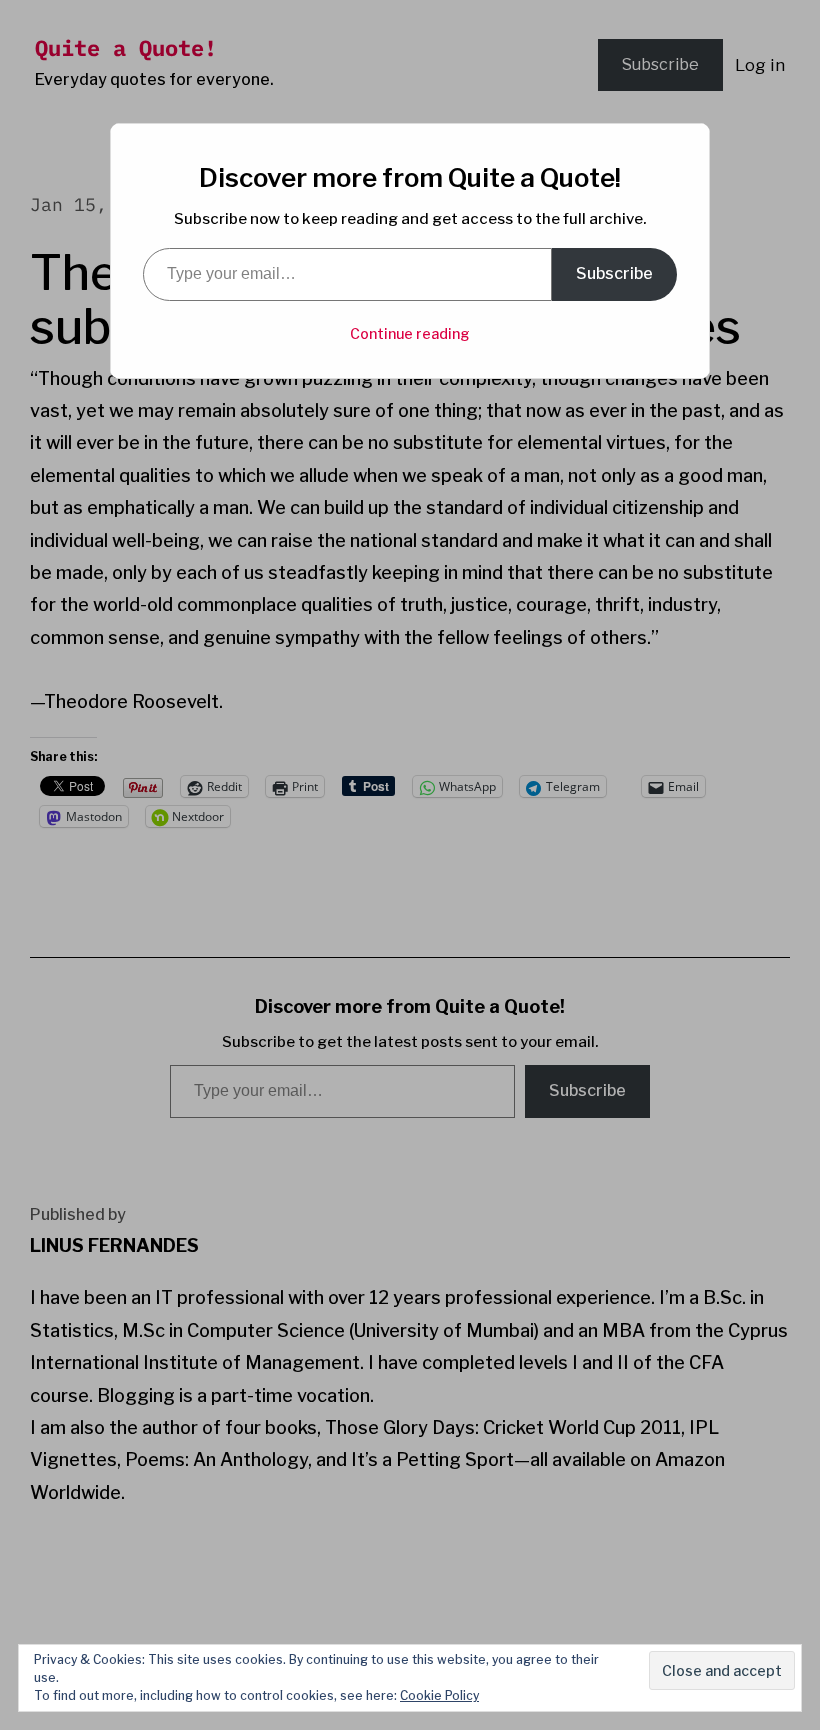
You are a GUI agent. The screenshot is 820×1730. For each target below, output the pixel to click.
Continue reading (410, 333)
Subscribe (614, 273)
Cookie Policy (439, 1695)
